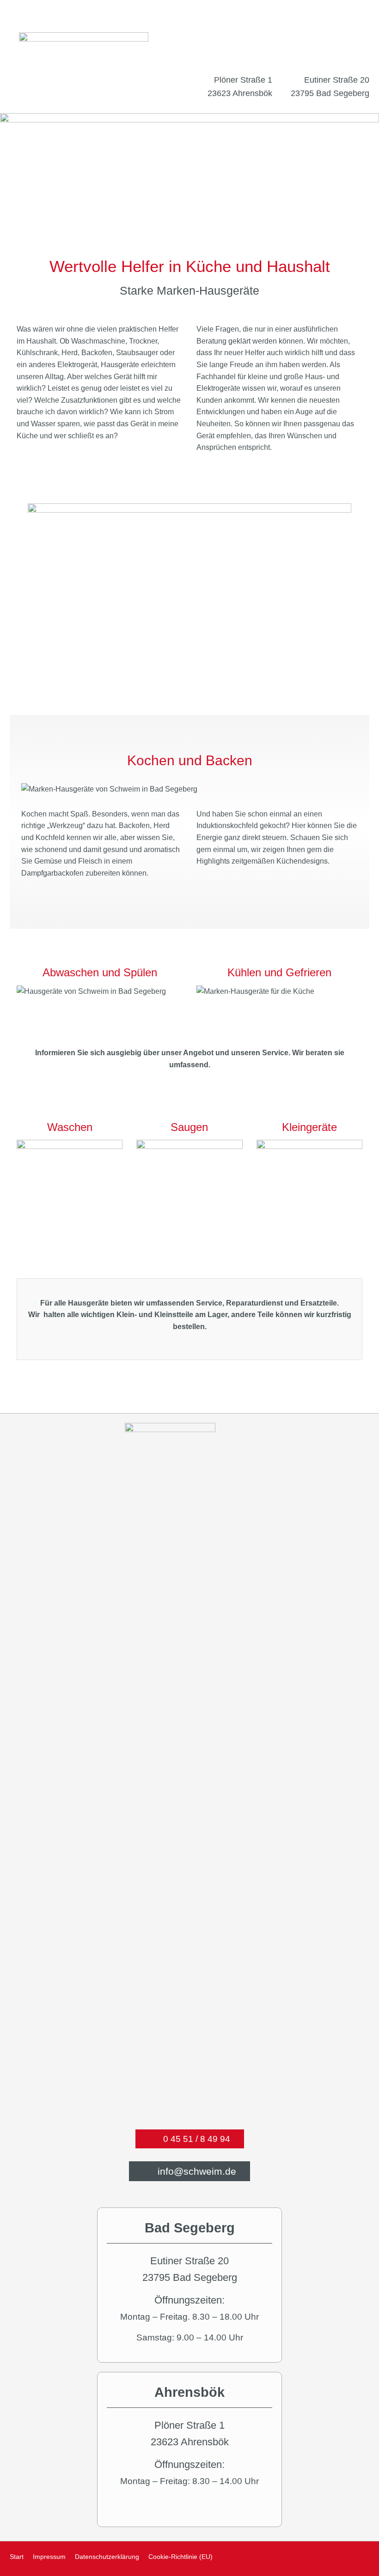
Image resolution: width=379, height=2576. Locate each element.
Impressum (49, 2557)
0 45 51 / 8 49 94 (196, 2139)
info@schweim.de (196, 2171)
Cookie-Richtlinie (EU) (180, 2557)
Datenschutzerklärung (107, 2557)
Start (17, 2557)
